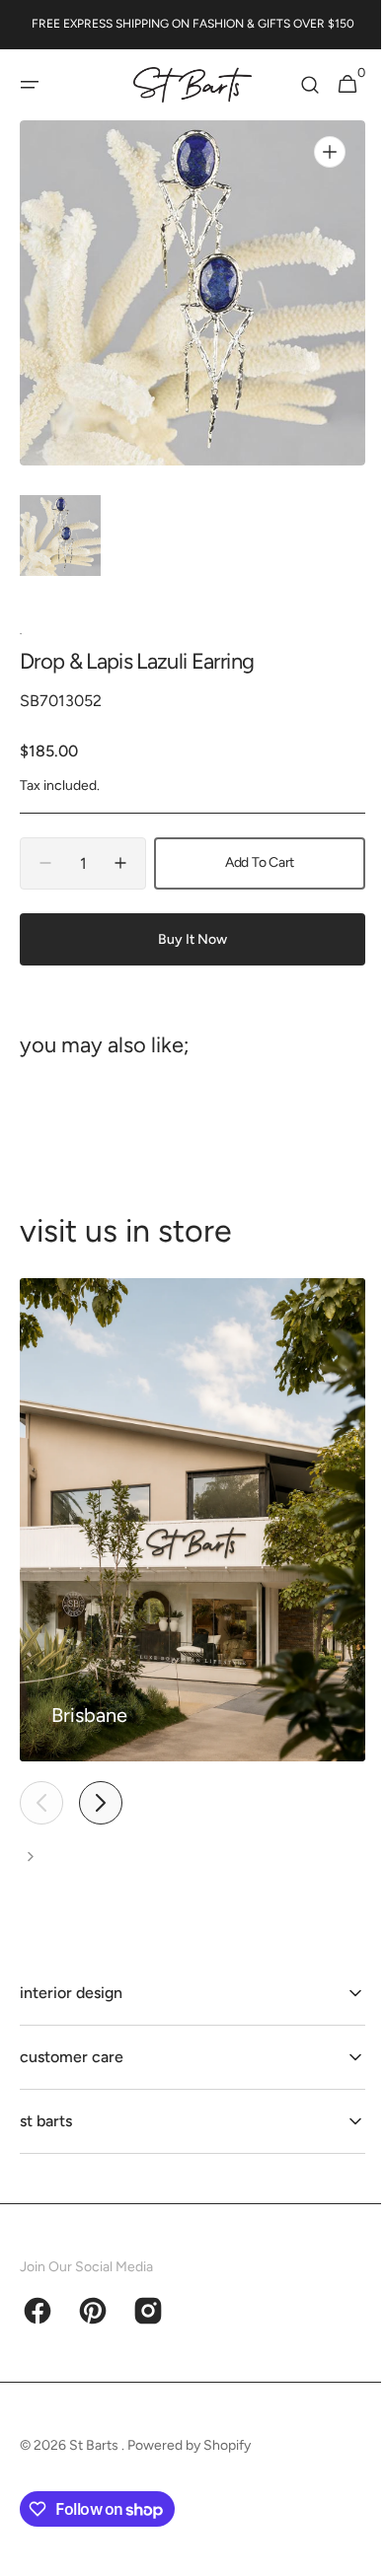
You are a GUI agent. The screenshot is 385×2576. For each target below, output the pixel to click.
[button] (30, 85)
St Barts (95, 2445)
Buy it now (186, 939)
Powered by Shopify (189, 2445)
